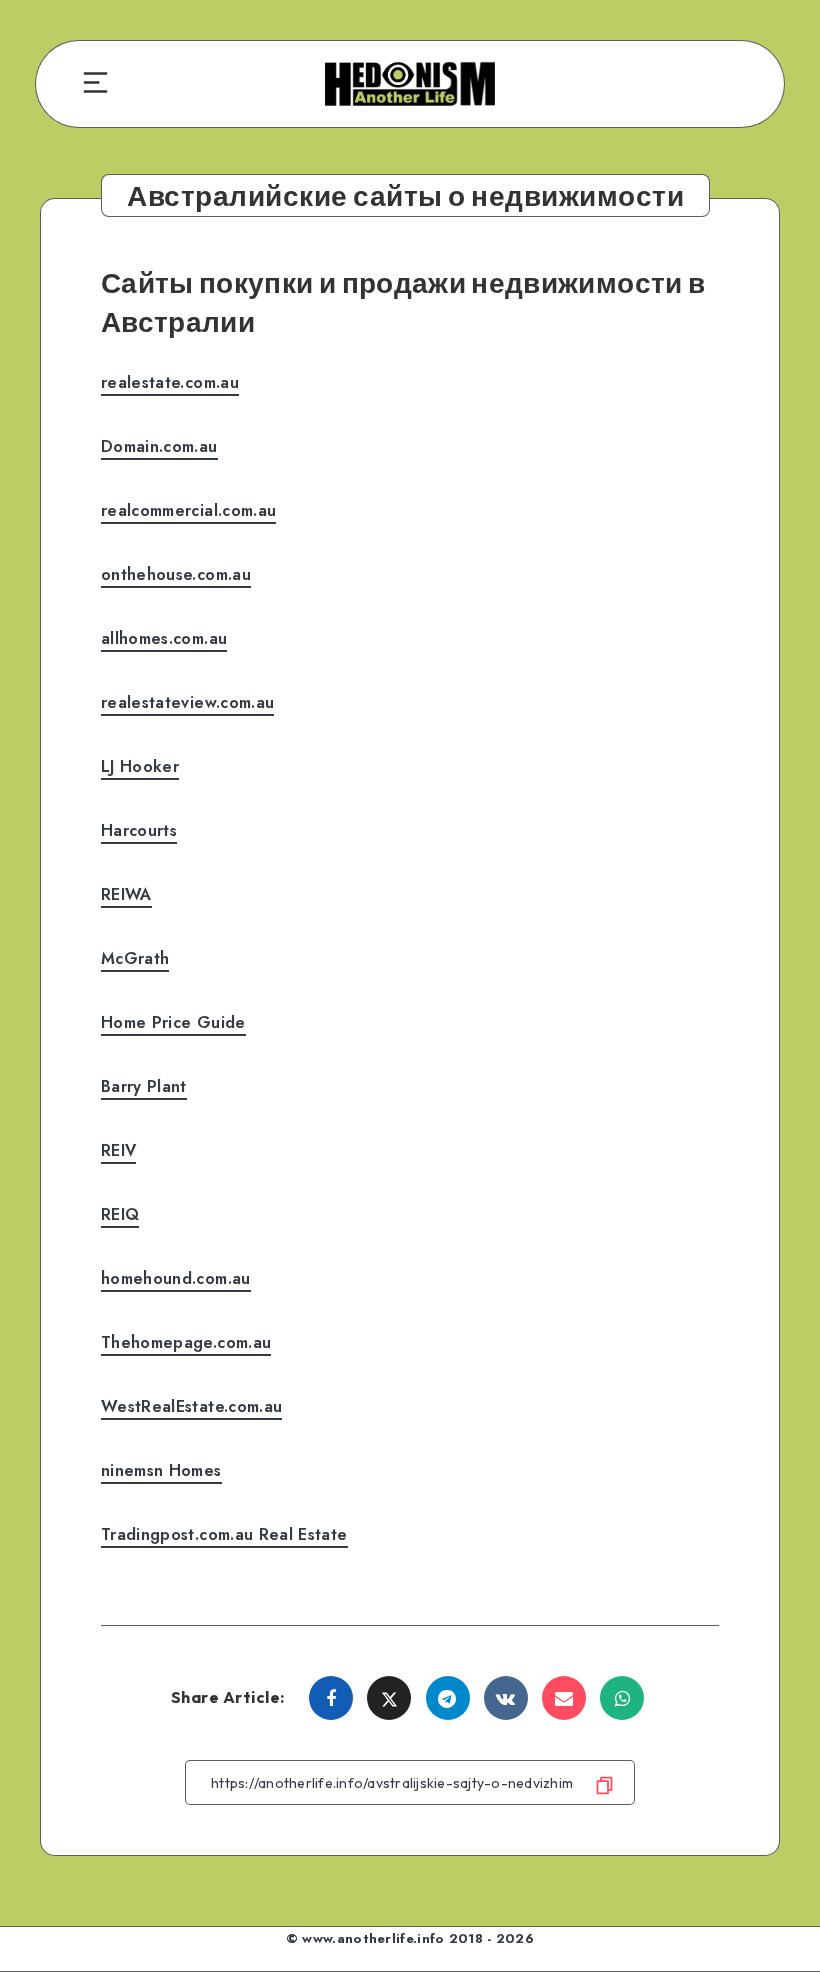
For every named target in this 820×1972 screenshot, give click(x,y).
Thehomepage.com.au (186, 1342)
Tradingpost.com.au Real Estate (224, 1534)
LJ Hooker (140, 766)
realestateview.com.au (187, 702)
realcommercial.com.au (188, 510)
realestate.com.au (170, 382)
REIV (118, 1150)
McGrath (135, 958)
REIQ (120, 1214)
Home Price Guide (173, 1022)
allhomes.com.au (164, 638)
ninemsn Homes (161, 1470)
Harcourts (139, 830)
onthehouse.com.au (176, 574)
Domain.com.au (159, 446)
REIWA (126, 894)
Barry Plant (144, 1086)
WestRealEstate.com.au (191, 1406)
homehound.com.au (176, 1278)
